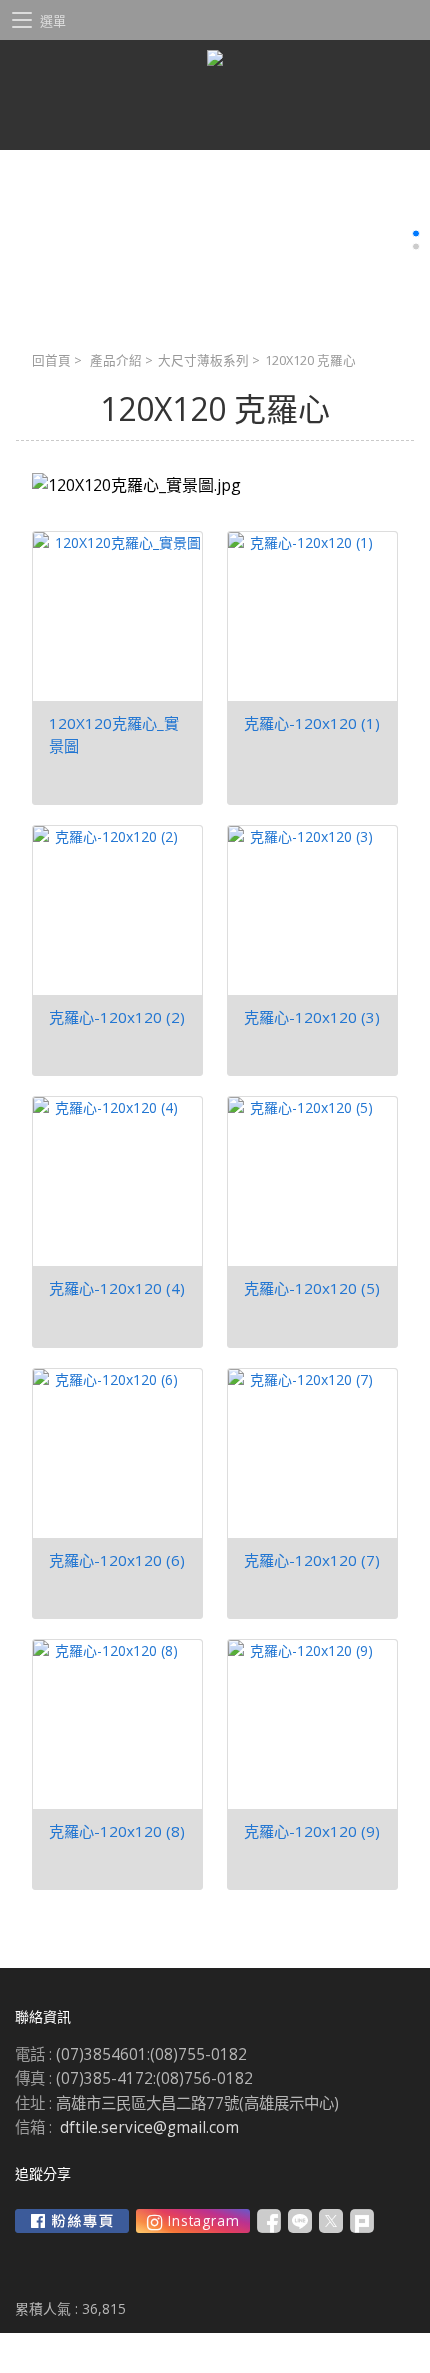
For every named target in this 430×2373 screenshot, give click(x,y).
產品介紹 (116, 360)
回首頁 (51, 360)
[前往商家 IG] (193, 2221)
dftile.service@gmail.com (149, 2127)
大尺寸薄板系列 (203, 360)
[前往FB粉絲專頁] (72, 2221)
